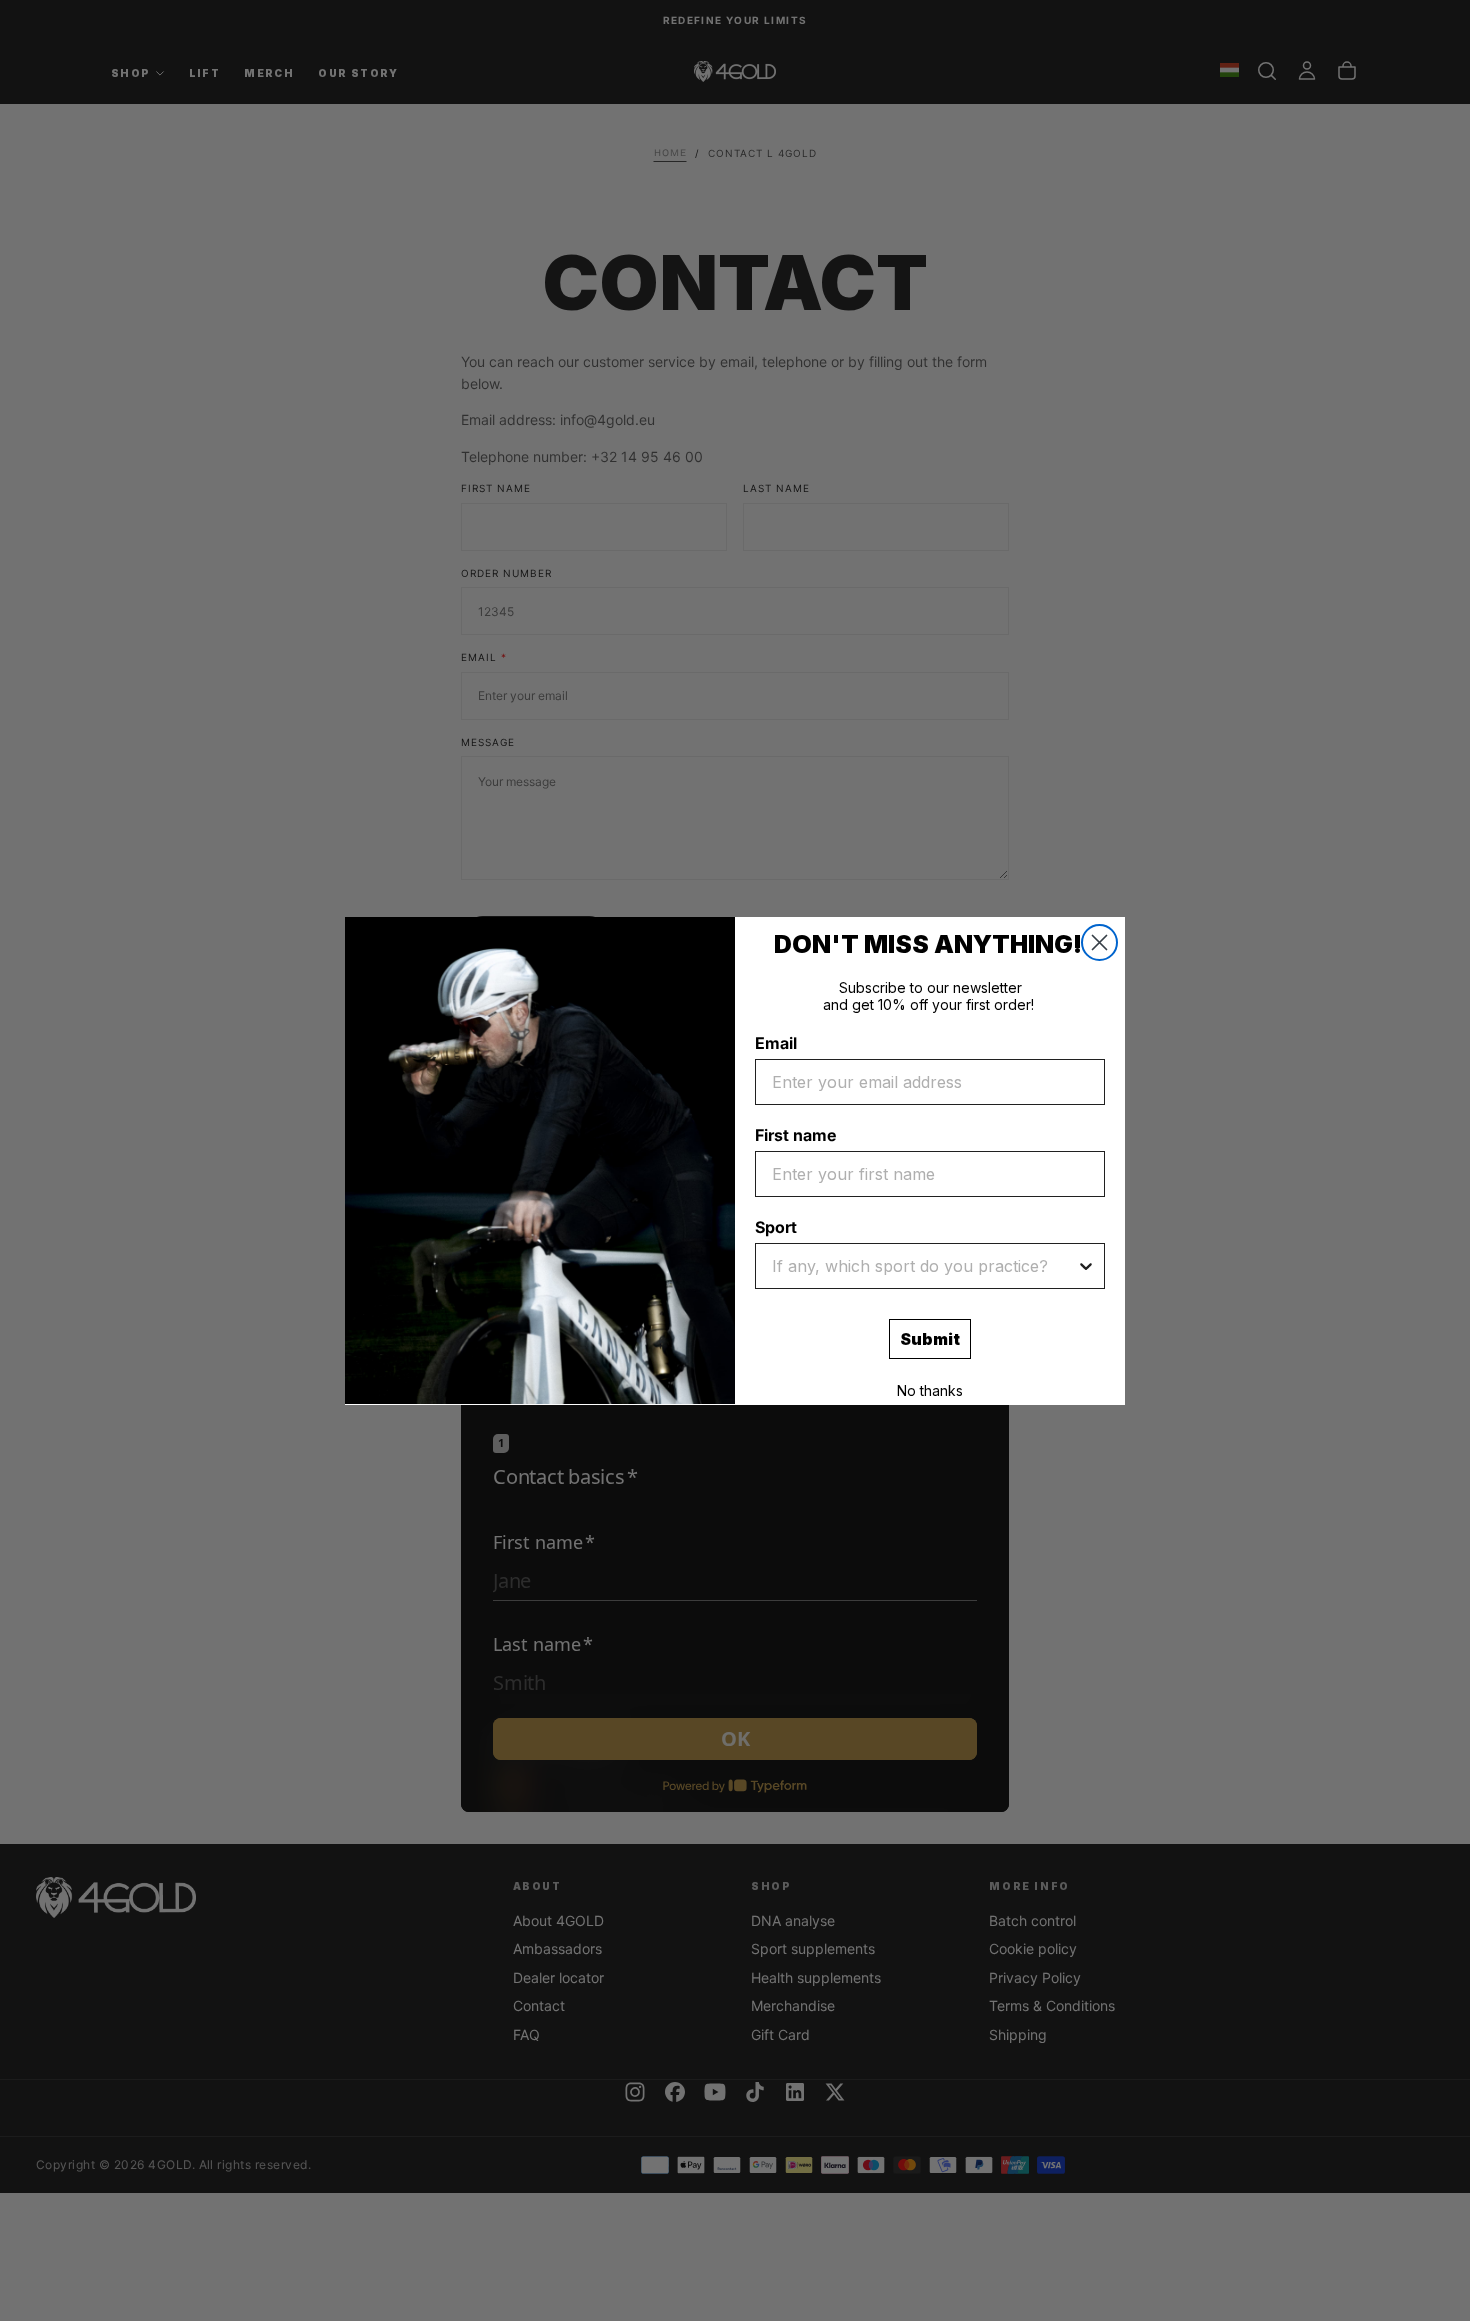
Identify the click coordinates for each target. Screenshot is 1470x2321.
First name (795, 1135)
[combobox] (924, 1266)
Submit (930, 1339)
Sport (776, 1227)
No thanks (930, 1390)
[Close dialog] (1099, 942)
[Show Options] (1086, 1266)
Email (776, 1043)
